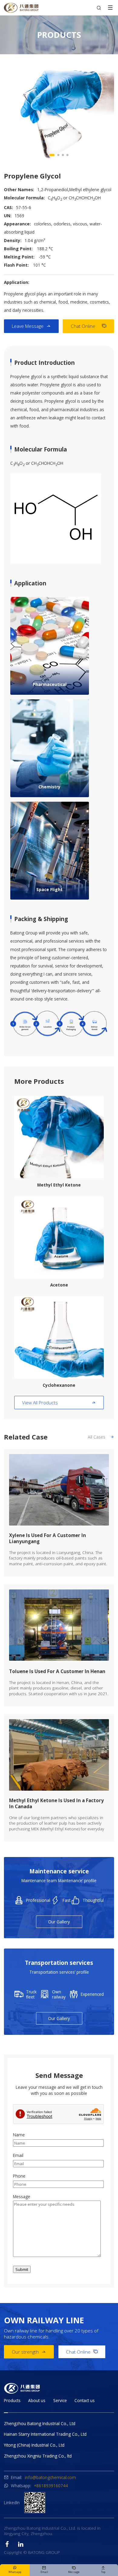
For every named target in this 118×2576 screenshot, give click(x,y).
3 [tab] (63, 155)
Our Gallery (59, 1922)
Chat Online (88, 326)
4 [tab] (68, 155)
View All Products (59, 1403)
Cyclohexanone (59, 1385)
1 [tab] (52, 155)
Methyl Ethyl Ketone (59, 1185)
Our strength (29, 2352)
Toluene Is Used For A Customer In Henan (57, 1671)
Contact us (85, 2400)
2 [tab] (58, 155)
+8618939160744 (51, 2486)
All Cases (101, 1437)
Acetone (59, 1285)
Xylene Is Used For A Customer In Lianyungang (48, 1538)
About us (37, 2400)
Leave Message (31, 326)
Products (12, 2400)
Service (60, 2400)
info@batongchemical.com (50, 2477)
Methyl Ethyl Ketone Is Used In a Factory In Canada (56, 1803)
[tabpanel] (59, 113)
